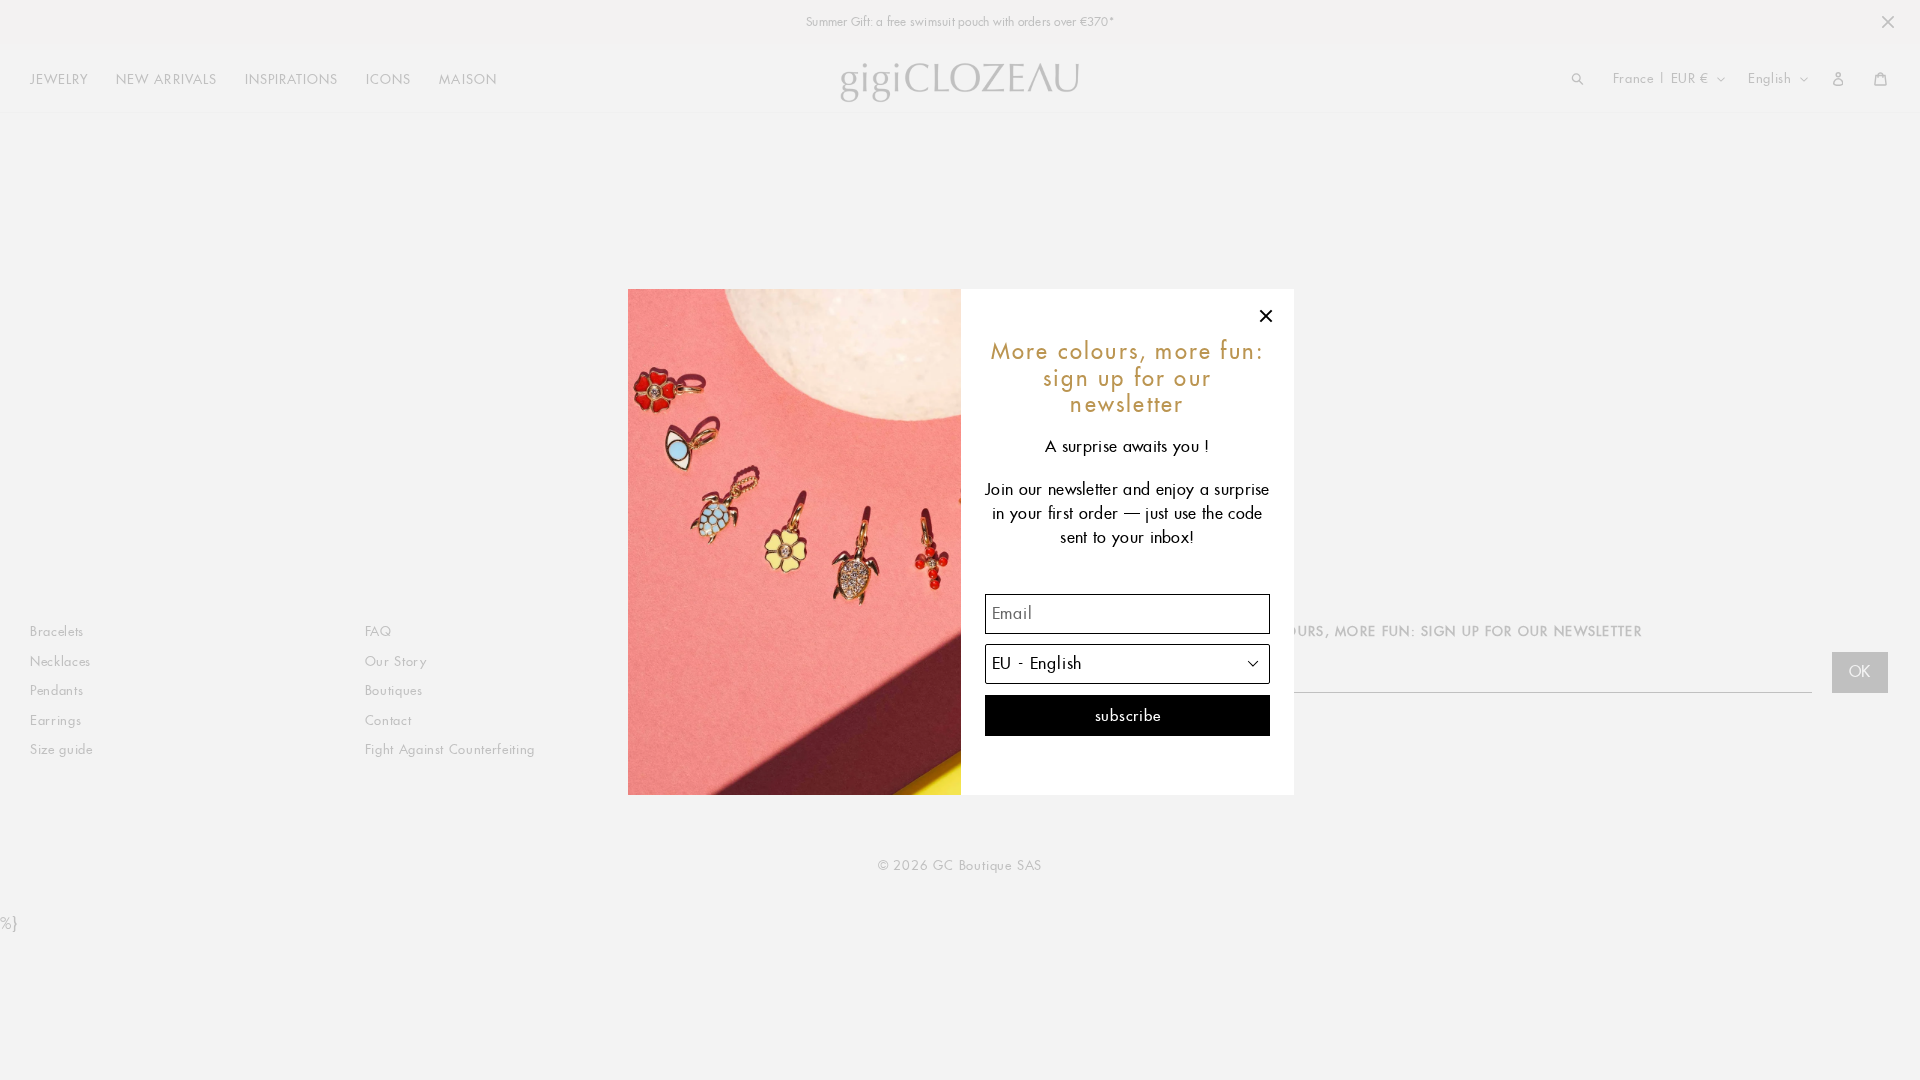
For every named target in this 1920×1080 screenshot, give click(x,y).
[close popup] (1267, 316)
